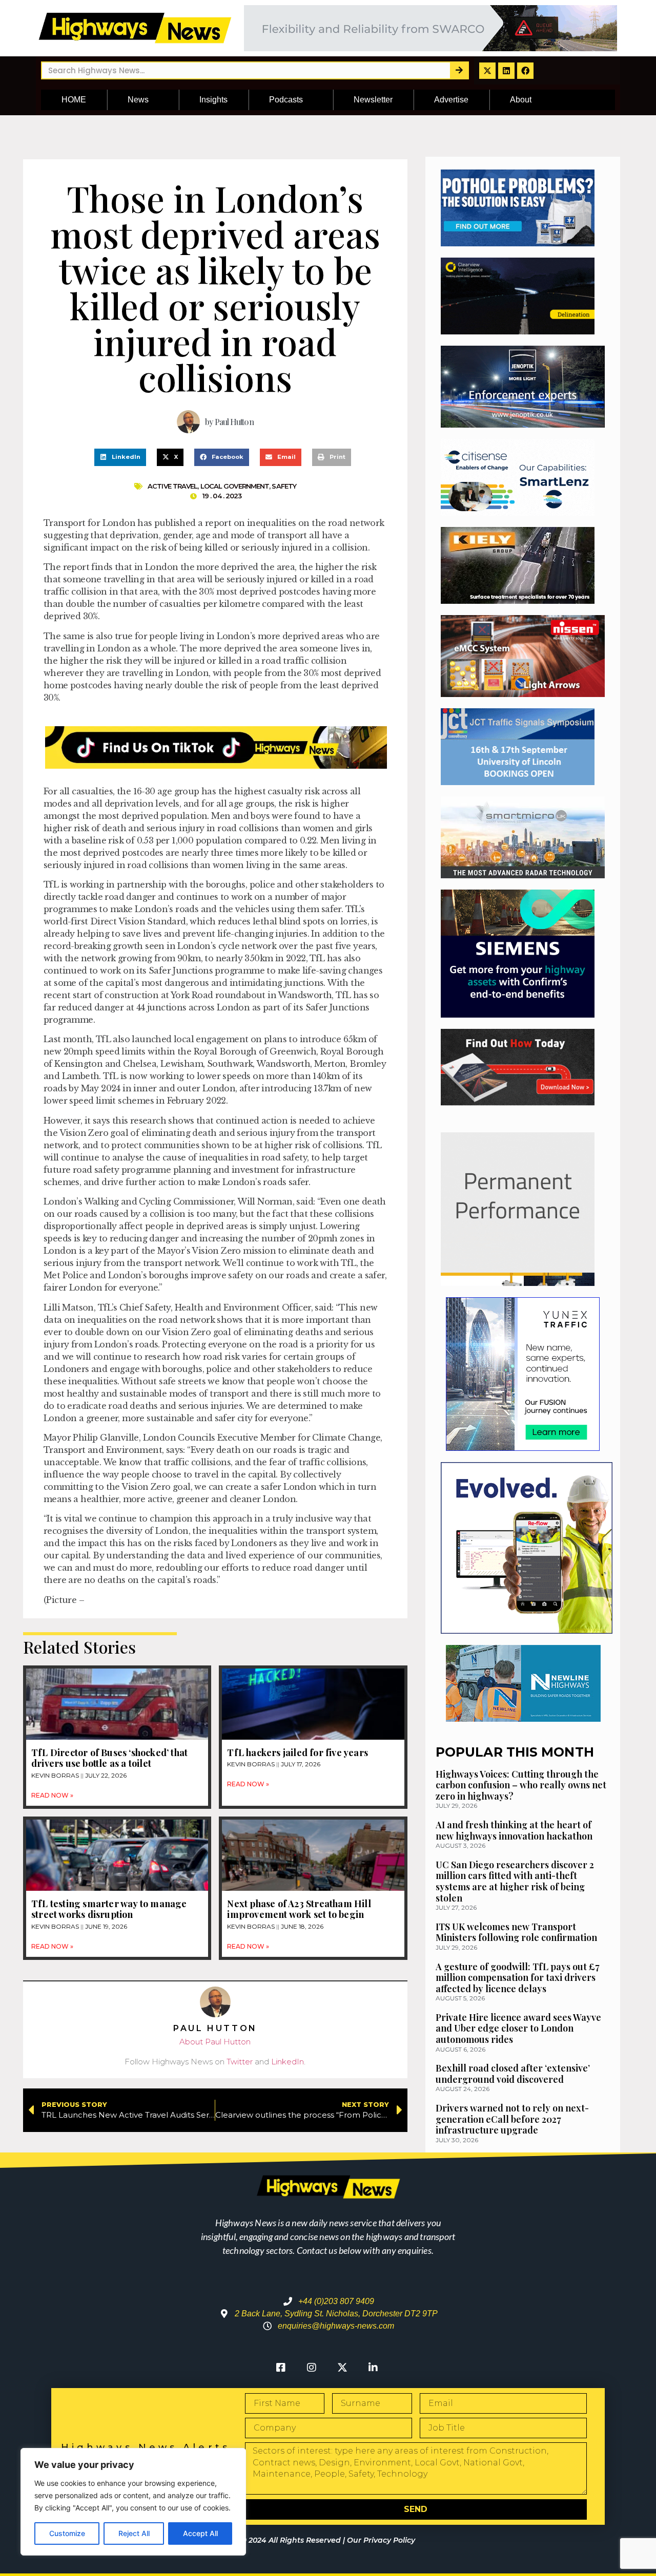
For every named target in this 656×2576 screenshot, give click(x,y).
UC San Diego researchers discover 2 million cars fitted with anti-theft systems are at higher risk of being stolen (515, 1881)
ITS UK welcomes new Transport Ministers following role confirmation (516, 1932)
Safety (284, 486)
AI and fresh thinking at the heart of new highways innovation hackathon (514, 1830)
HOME (74, 100)
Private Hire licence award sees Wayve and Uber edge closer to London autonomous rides (518, 2028)
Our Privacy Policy (381, 2540)
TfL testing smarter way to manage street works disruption (109, 1909)
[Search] (459, 70)
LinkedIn (288, 2062)
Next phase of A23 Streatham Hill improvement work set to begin (299, 1909)
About (521, 100)
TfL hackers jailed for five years (298, 1752)
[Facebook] (525, 71)
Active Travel (172, 486)
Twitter (240, 2062)
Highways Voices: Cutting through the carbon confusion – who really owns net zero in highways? (521, 1785)
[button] (120, 457)
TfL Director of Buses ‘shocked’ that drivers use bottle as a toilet (109, 1758)
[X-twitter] (487, 71)
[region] (133, 2502)
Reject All (134, 2533)
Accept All (200, 2533)
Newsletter (373, 100)
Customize (67, 2533)
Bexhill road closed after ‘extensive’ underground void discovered (513, 2074)
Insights (213, 100)
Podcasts (286, 100)
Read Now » (52, 1795)
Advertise (451, 100)
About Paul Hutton (215, 2042)
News (138, 100)
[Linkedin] (506, 71)
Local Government (235, 486)
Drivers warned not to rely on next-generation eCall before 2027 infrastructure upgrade (512, 2119)
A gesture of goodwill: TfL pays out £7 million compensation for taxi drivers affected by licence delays (518, 1978)
